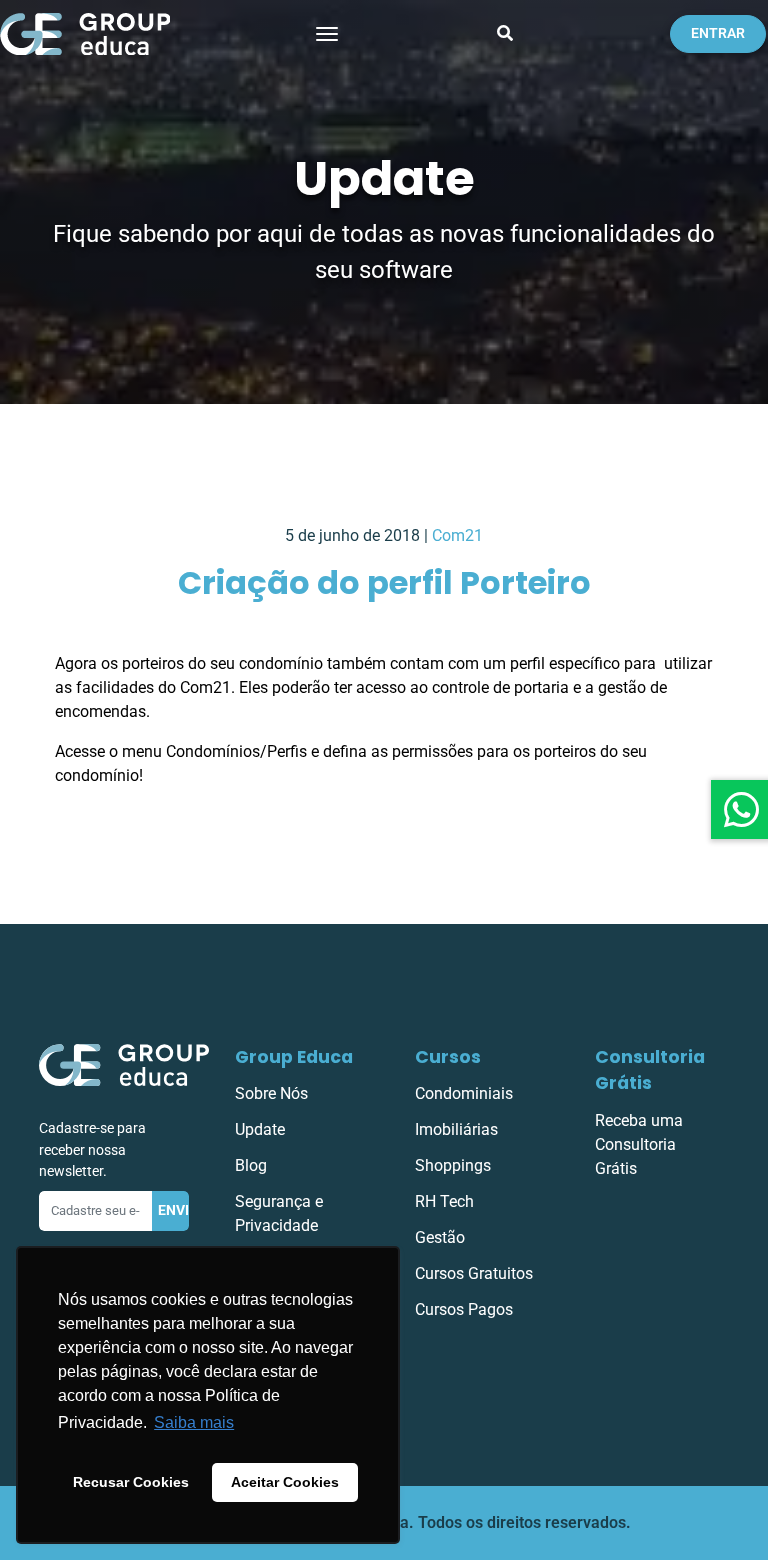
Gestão (440, 1237)
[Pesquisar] (505, 34)
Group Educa (294, 1057)
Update (260, 1129)
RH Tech (444, 1201)
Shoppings (453, 1165)
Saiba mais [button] (194, 1422)
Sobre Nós (271, 1093)
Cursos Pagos (464, 1309)
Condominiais (464, 1093)
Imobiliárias (456, 1129)
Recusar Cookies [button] (131, 1482)
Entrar (718, 33)
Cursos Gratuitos (474, 1273)
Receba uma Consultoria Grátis (639, 1144)
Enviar (174, 1210)
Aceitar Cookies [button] (285, 1482)
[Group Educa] (124, 1063)
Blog (251, 1165)
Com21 (457, 535)
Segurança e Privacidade (279, 1213)
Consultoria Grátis (650, 1070)
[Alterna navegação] (327, 34)
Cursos (448, 1057)
